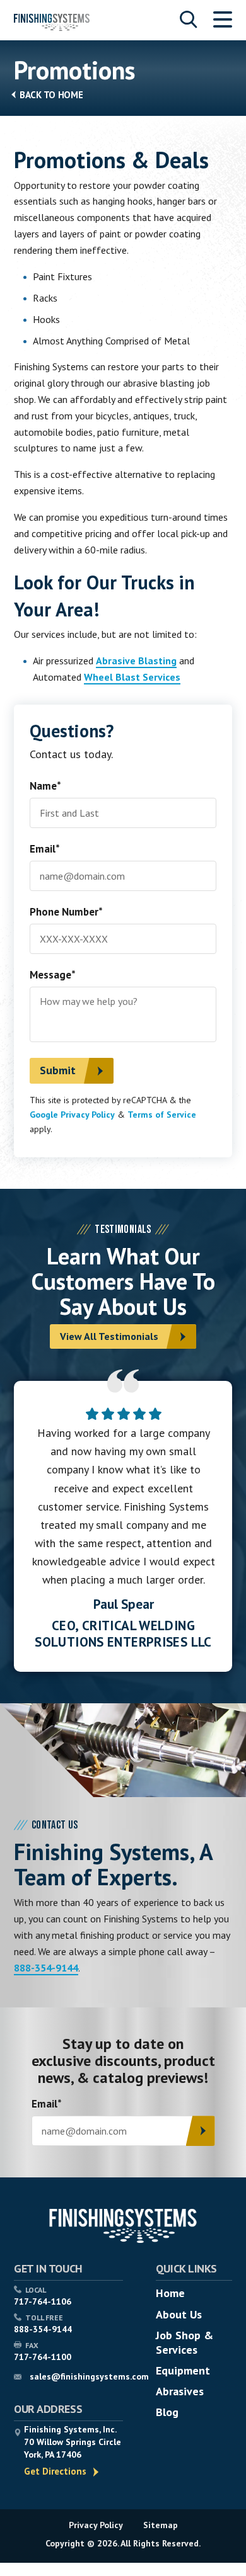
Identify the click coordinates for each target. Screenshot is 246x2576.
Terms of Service (162, 1115)
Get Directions (55, 2471)
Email (47, 2105)
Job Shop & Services (184, 2342)
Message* (53, 976)
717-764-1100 (43, 2357)
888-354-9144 (46, 1968)
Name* (45, 787)
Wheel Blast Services (132, 677)
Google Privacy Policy (72, 1115)
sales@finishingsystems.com (89, 2376)
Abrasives (180, 2391)
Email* (45, 850)
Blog (167, 2412)
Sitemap (161, 2525)
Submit (58, 1070)
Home (70, 95)
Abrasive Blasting (136, 661)
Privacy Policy (96, 2525)
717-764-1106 (43, 2301)
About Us (179, 2314)
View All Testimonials (109, 1336)
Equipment (183, 2370)
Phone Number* (66, 913)
